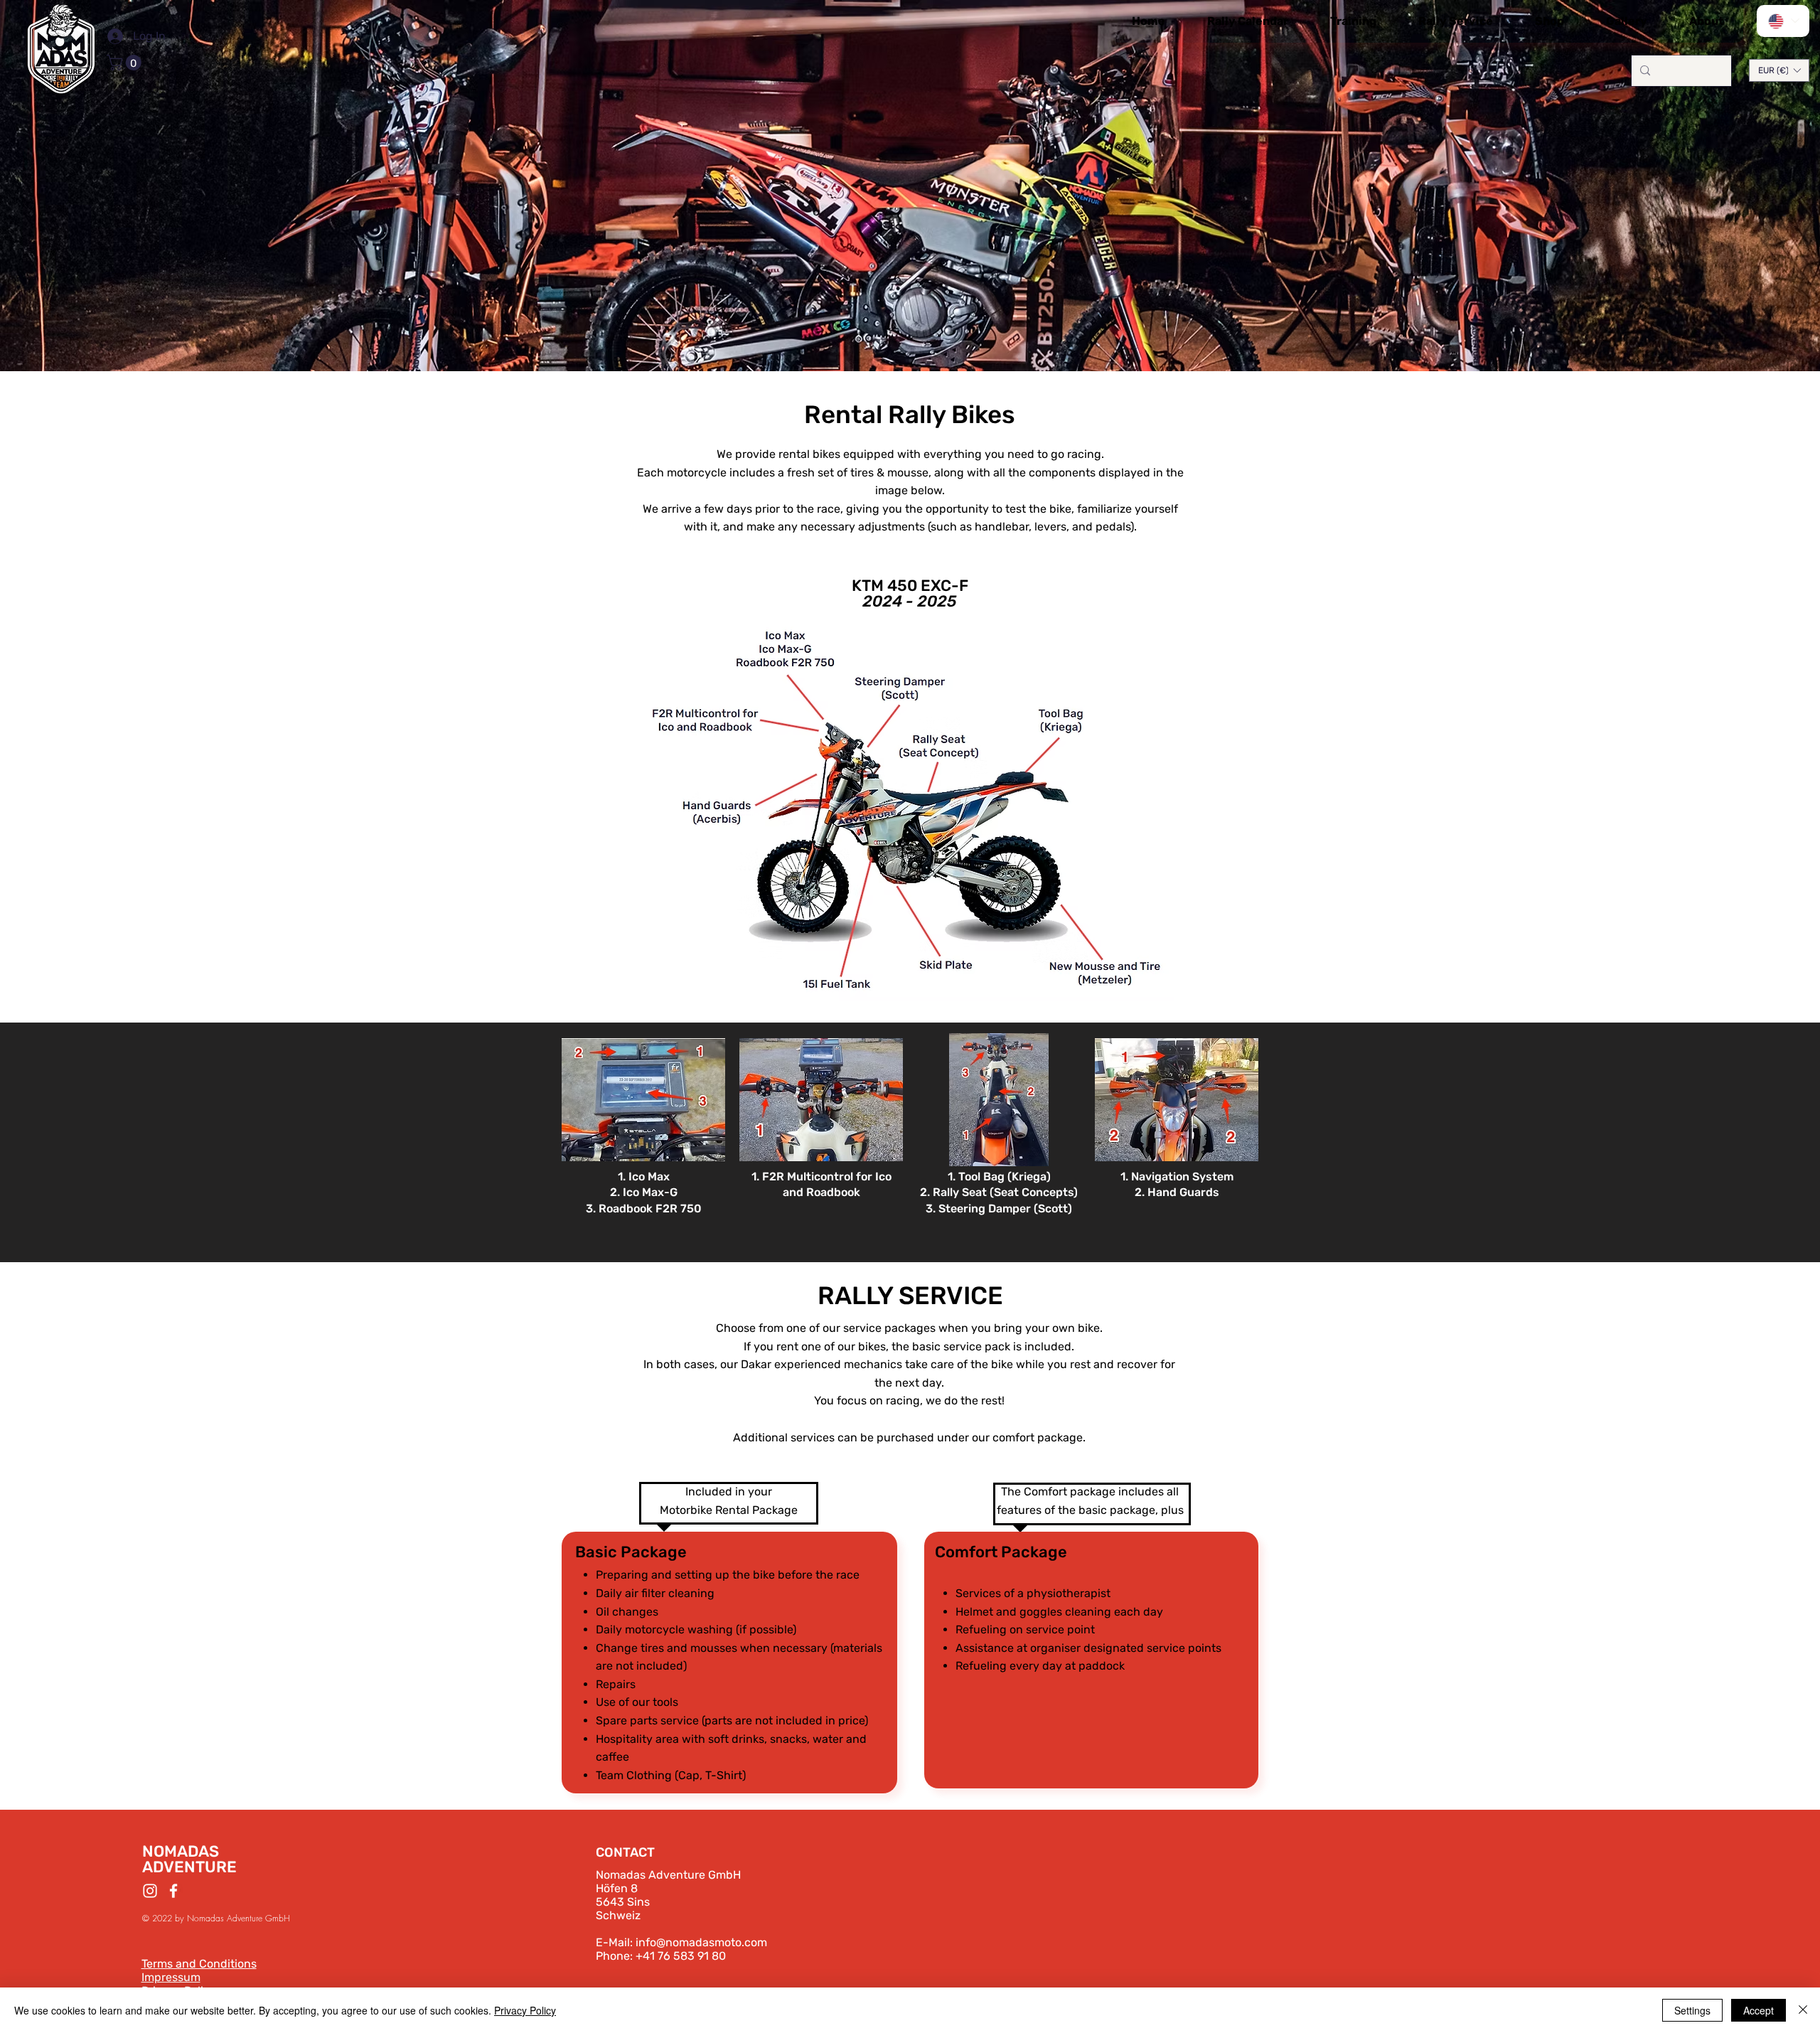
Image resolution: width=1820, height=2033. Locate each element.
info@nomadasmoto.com (701, 1942)
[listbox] (1779, 70)
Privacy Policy (525, 2010)
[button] (126, 63)
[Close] (1803, 2010)
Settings (1692, 2010)
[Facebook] (173, 1891)
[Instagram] (150, 1891)
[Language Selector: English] (1783, 21)
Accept (1759, 2010)
